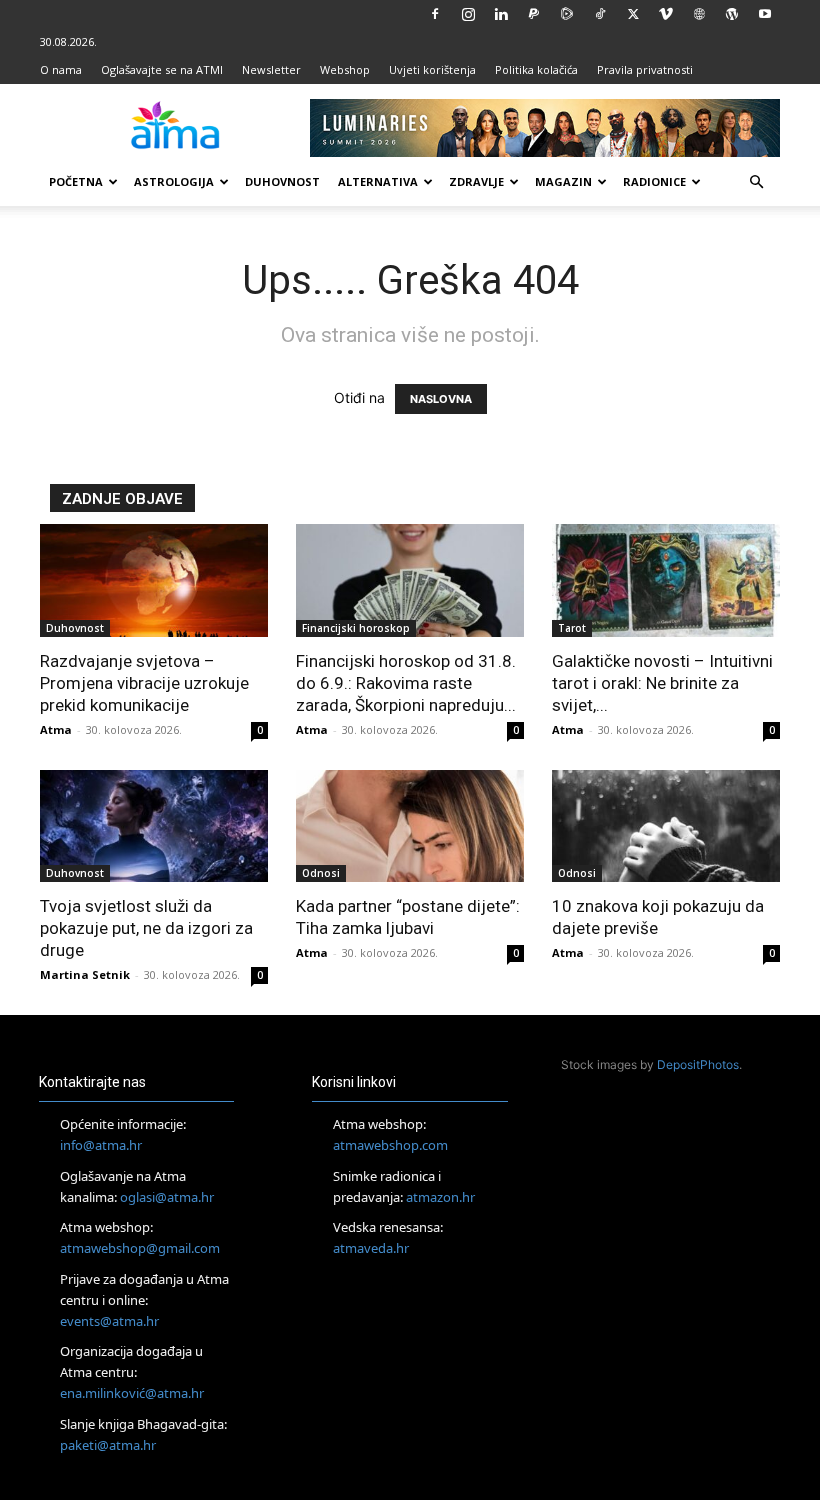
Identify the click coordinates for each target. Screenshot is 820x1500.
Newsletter (271, 69)
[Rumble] (567, 14)
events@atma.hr (109, 1321)
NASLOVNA (441, 399)
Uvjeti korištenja (432, 69)
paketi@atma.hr (108, 1445)
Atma (56, 729)
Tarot (572, 628)
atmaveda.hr (371, 1248)
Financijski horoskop (356, 628)
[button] (756, 182)
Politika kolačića (536, 69)
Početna (76, 181)
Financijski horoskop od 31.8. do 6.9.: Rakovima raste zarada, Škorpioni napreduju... (406, 683)
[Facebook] (435, 14)
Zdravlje (476, 181)
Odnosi (321, 873)
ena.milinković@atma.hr (132, 1393)
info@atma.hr (101, 1145)
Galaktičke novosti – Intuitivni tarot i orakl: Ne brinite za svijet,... (662, 683)
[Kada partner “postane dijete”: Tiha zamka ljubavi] (410, 826)
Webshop (345, 69)
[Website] (699, 14)
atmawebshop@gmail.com (140, 1248)
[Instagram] (468, 14)
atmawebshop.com (390, 1145)
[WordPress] (732, 14)
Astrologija (174, 181)
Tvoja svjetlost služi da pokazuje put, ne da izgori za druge (146, 928)
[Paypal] (534, 14)
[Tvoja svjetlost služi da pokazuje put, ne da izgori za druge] (154, 826)
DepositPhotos (698, 1064)
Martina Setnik (85, 974)
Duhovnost (282, 181)
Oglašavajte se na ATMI (162, 69)
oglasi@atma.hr (167, 1197)
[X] (633, 14)
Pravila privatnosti (645, 69)
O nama (61, 69)
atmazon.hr (440, 1197)
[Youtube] (765, 14)
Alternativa (378, 181)
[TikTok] (600, 14)
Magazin (563, 181)
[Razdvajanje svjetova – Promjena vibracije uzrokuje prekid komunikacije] (154, 580)
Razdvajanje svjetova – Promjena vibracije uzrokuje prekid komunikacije (144, 683)
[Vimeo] (666, 14)
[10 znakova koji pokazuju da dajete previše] (666, 826)
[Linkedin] (501, 14)
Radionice (654, 181)
